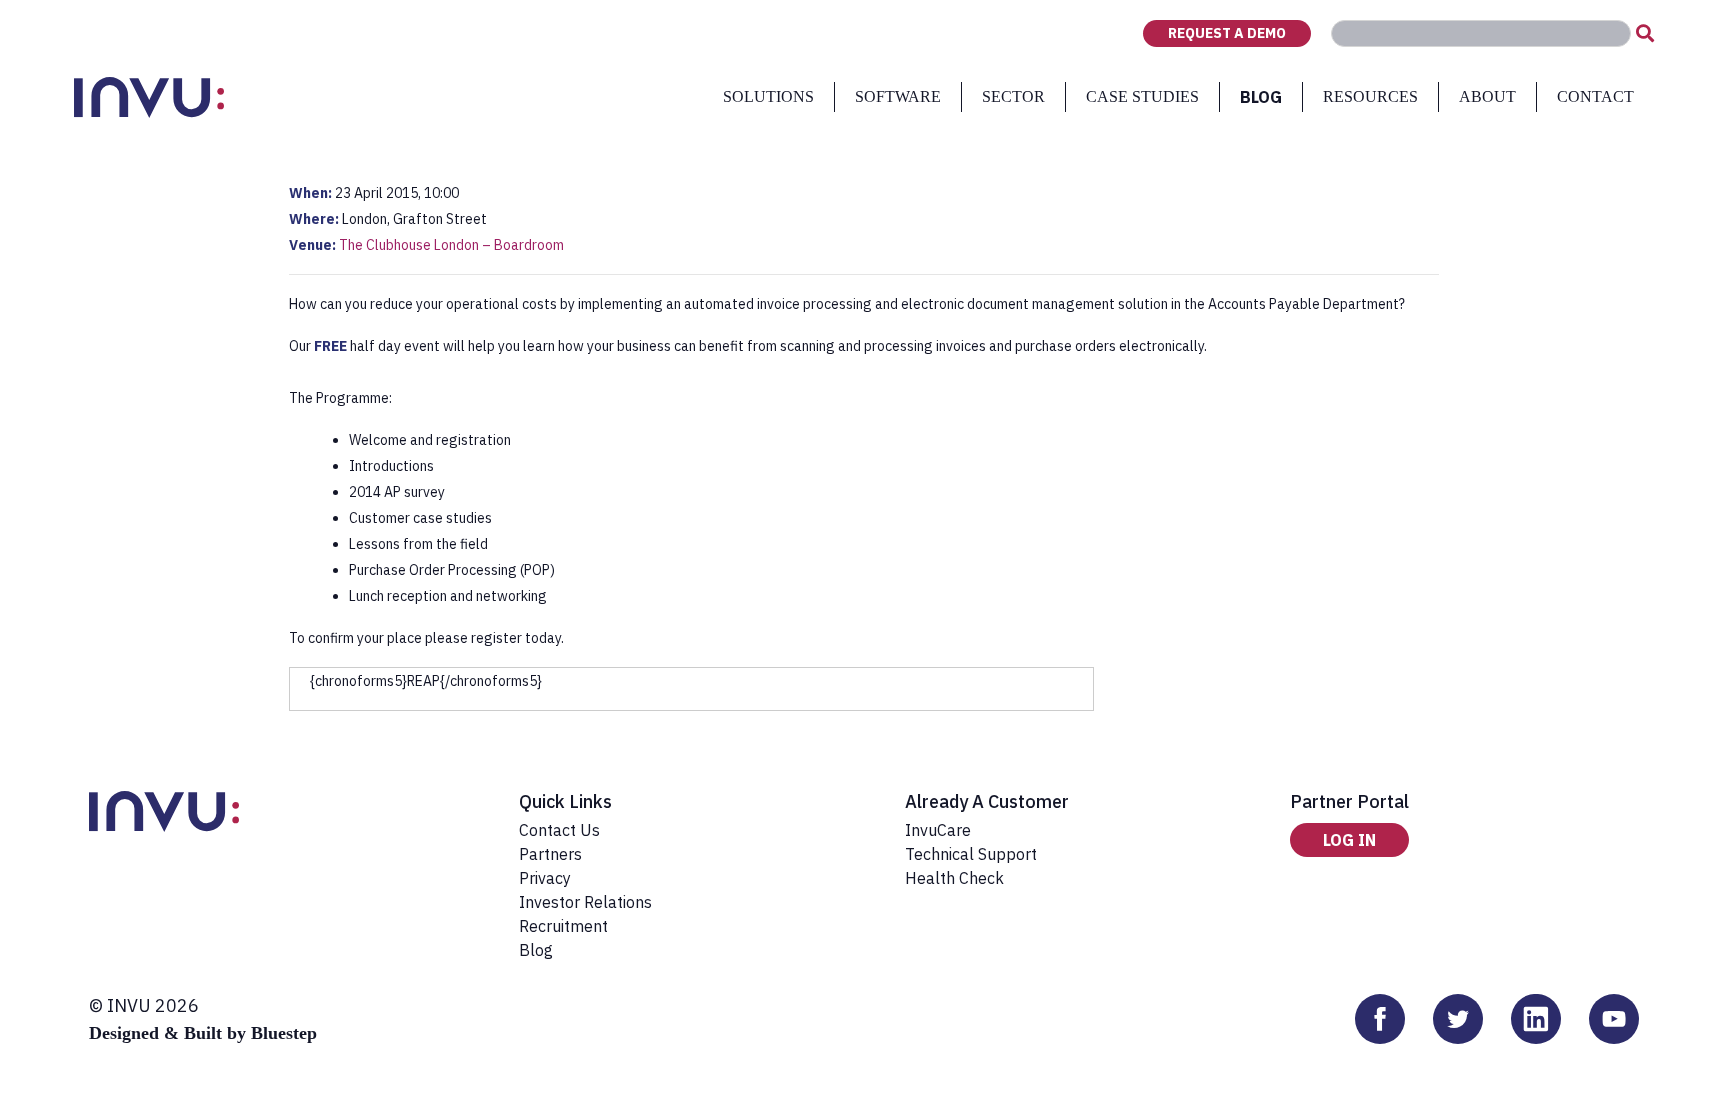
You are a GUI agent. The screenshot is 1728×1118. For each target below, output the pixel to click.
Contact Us (559, 830)
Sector (1013, 96)
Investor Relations (585, 902)
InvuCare (938, 830)
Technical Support (971, 854)
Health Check (954, 878)
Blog (1261, 97)
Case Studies (1142, 96)
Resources (1370, 96)
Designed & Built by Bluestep (203, 1033)
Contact (1595, 96)
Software (898, 96)
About (1487, 96)
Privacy (545, 878)
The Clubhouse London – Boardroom (451, 245)
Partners (550, 854)
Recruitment (563, 926)
